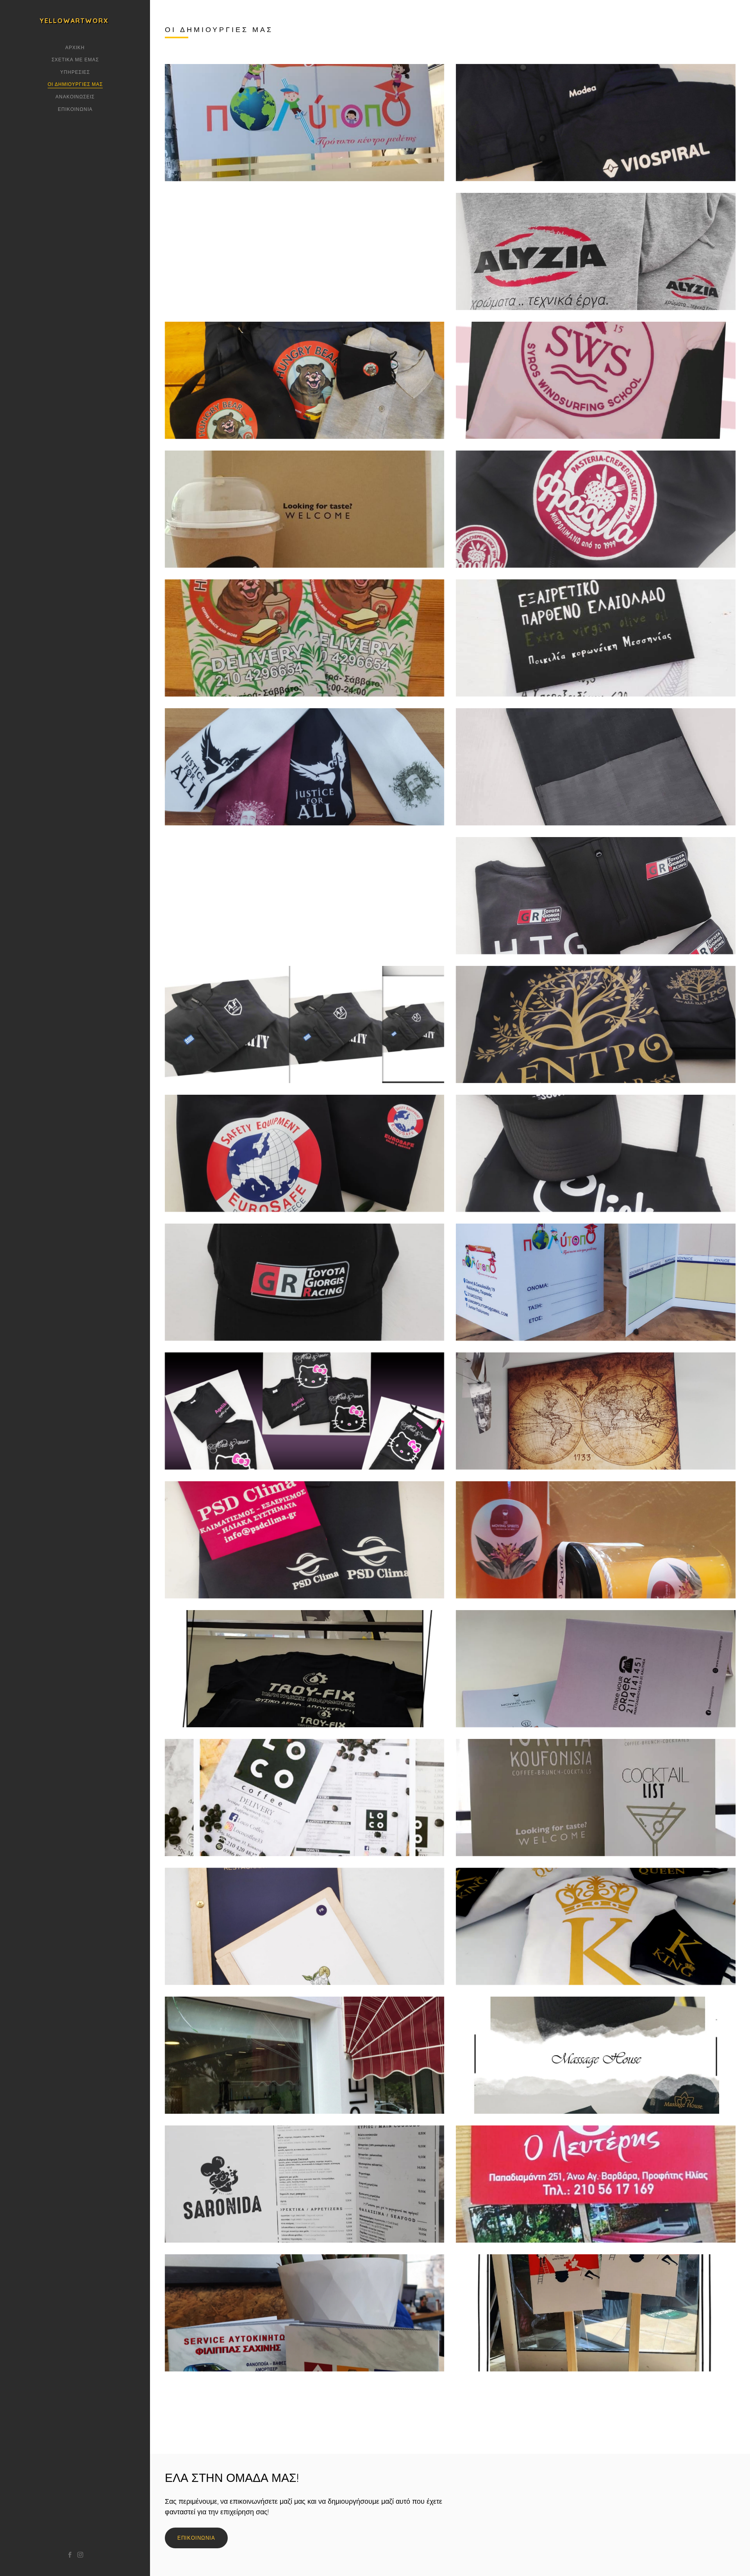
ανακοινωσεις (75, 97)
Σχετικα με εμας (75, 60)
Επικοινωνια (75, 109)
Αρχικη (75, 47)
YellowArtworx (74, 21)
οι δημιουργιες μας (75, 84)
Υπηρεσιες (75, 72)
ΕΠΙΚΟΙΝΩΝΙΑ (196, 2538)
